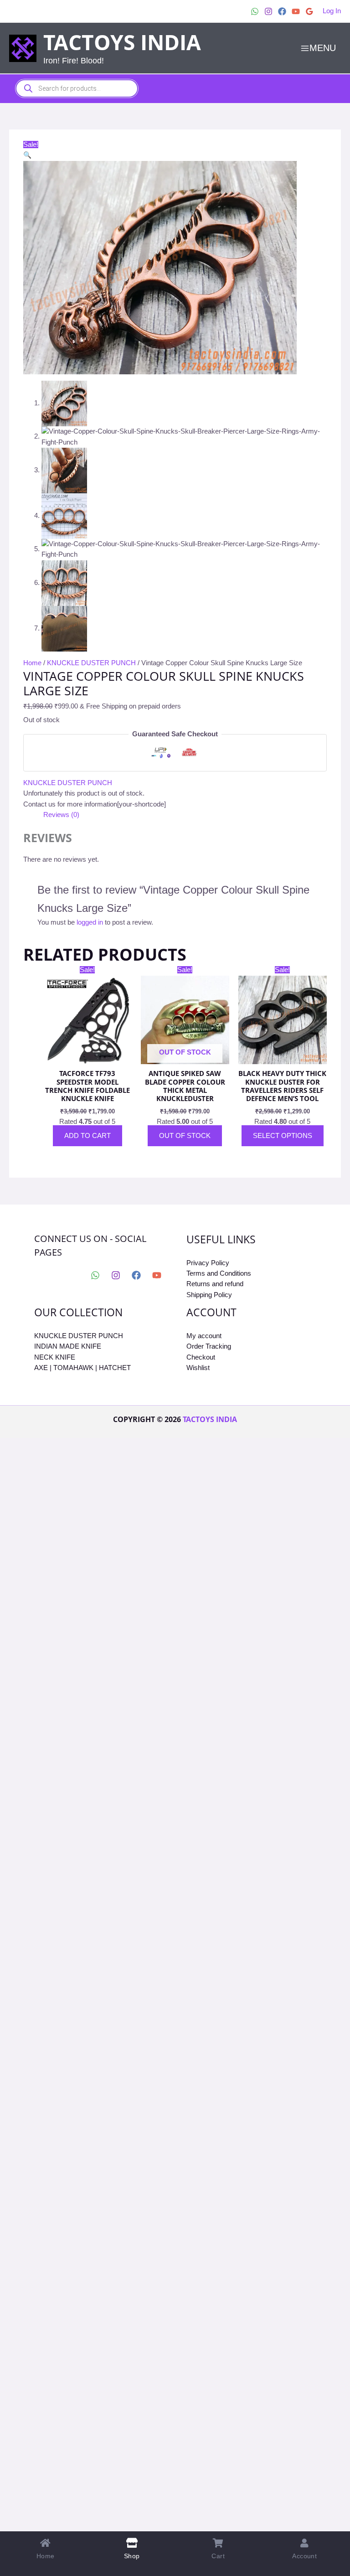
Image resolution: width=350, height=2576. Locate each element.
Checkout (201, 1357)
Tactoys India (122, 42)
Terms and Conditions (219, 1273)
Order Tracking (209, 1346)
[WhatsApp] (255, 11)
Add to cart (87, 1136)
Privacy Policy (208, 1263)
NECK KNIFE (55, 1357)
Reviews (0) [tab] (61, 815)
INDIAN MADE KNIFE (68, 1346)
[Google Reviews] (309, 11)
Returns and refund (215, 1284)
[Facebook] (282, 11)
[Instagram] (268, 11)
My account (204, 1336)
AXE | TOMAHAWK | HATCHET (82, 1368)
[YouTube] (296, 11)
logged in (90, 922)
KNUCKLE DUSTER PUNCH (91, 663)
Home (32, 663)
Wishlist (198, 1368)
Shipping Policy (209, 1295)
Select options (283, 1136)
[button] (27, 155)
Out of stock (185, 1136)
